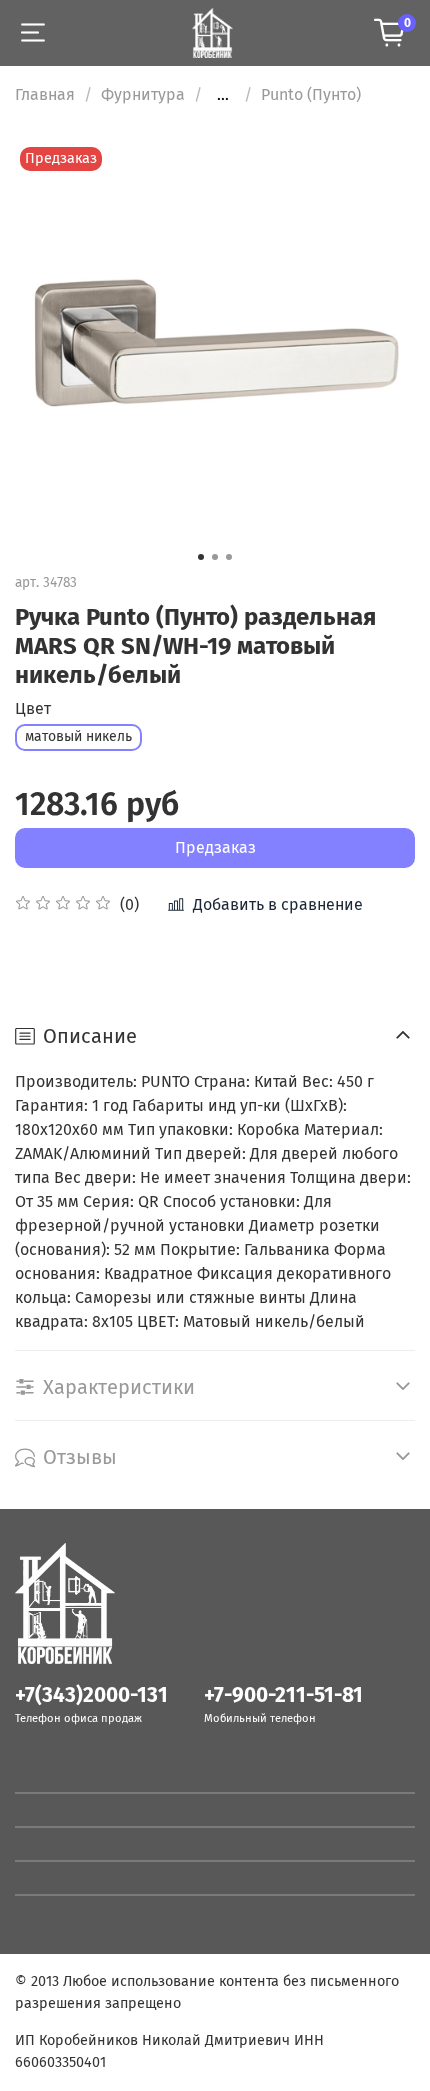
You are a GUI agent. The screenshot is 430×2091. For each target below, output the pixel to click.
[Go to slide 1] (201, 557)
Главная (45, 94)
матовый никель (78, 736)
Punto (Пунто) (311, 94)
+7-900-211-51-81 (283, 1695)
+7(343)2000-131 (91, 1695)
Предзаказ (215, 847)
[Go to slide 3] (229, 557)
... (223, 95)
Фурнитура (143, 94)
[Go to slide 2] (215, 557)
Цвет (33, 708)
